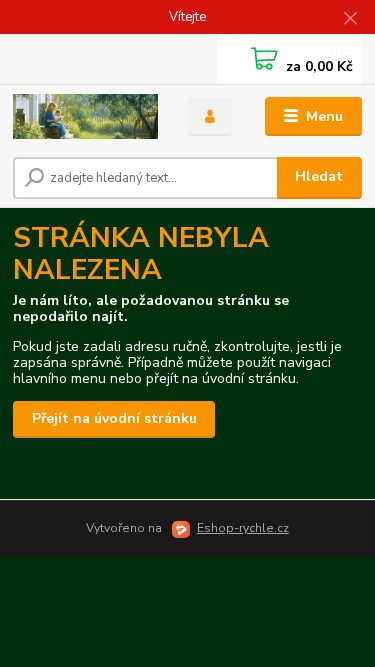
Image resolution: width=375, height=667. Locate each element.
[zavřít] (350, 20)
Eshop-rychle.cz (243, 528)
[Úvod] (85, 116)
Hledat (319, 176)
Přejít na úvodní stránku (114, 418)
